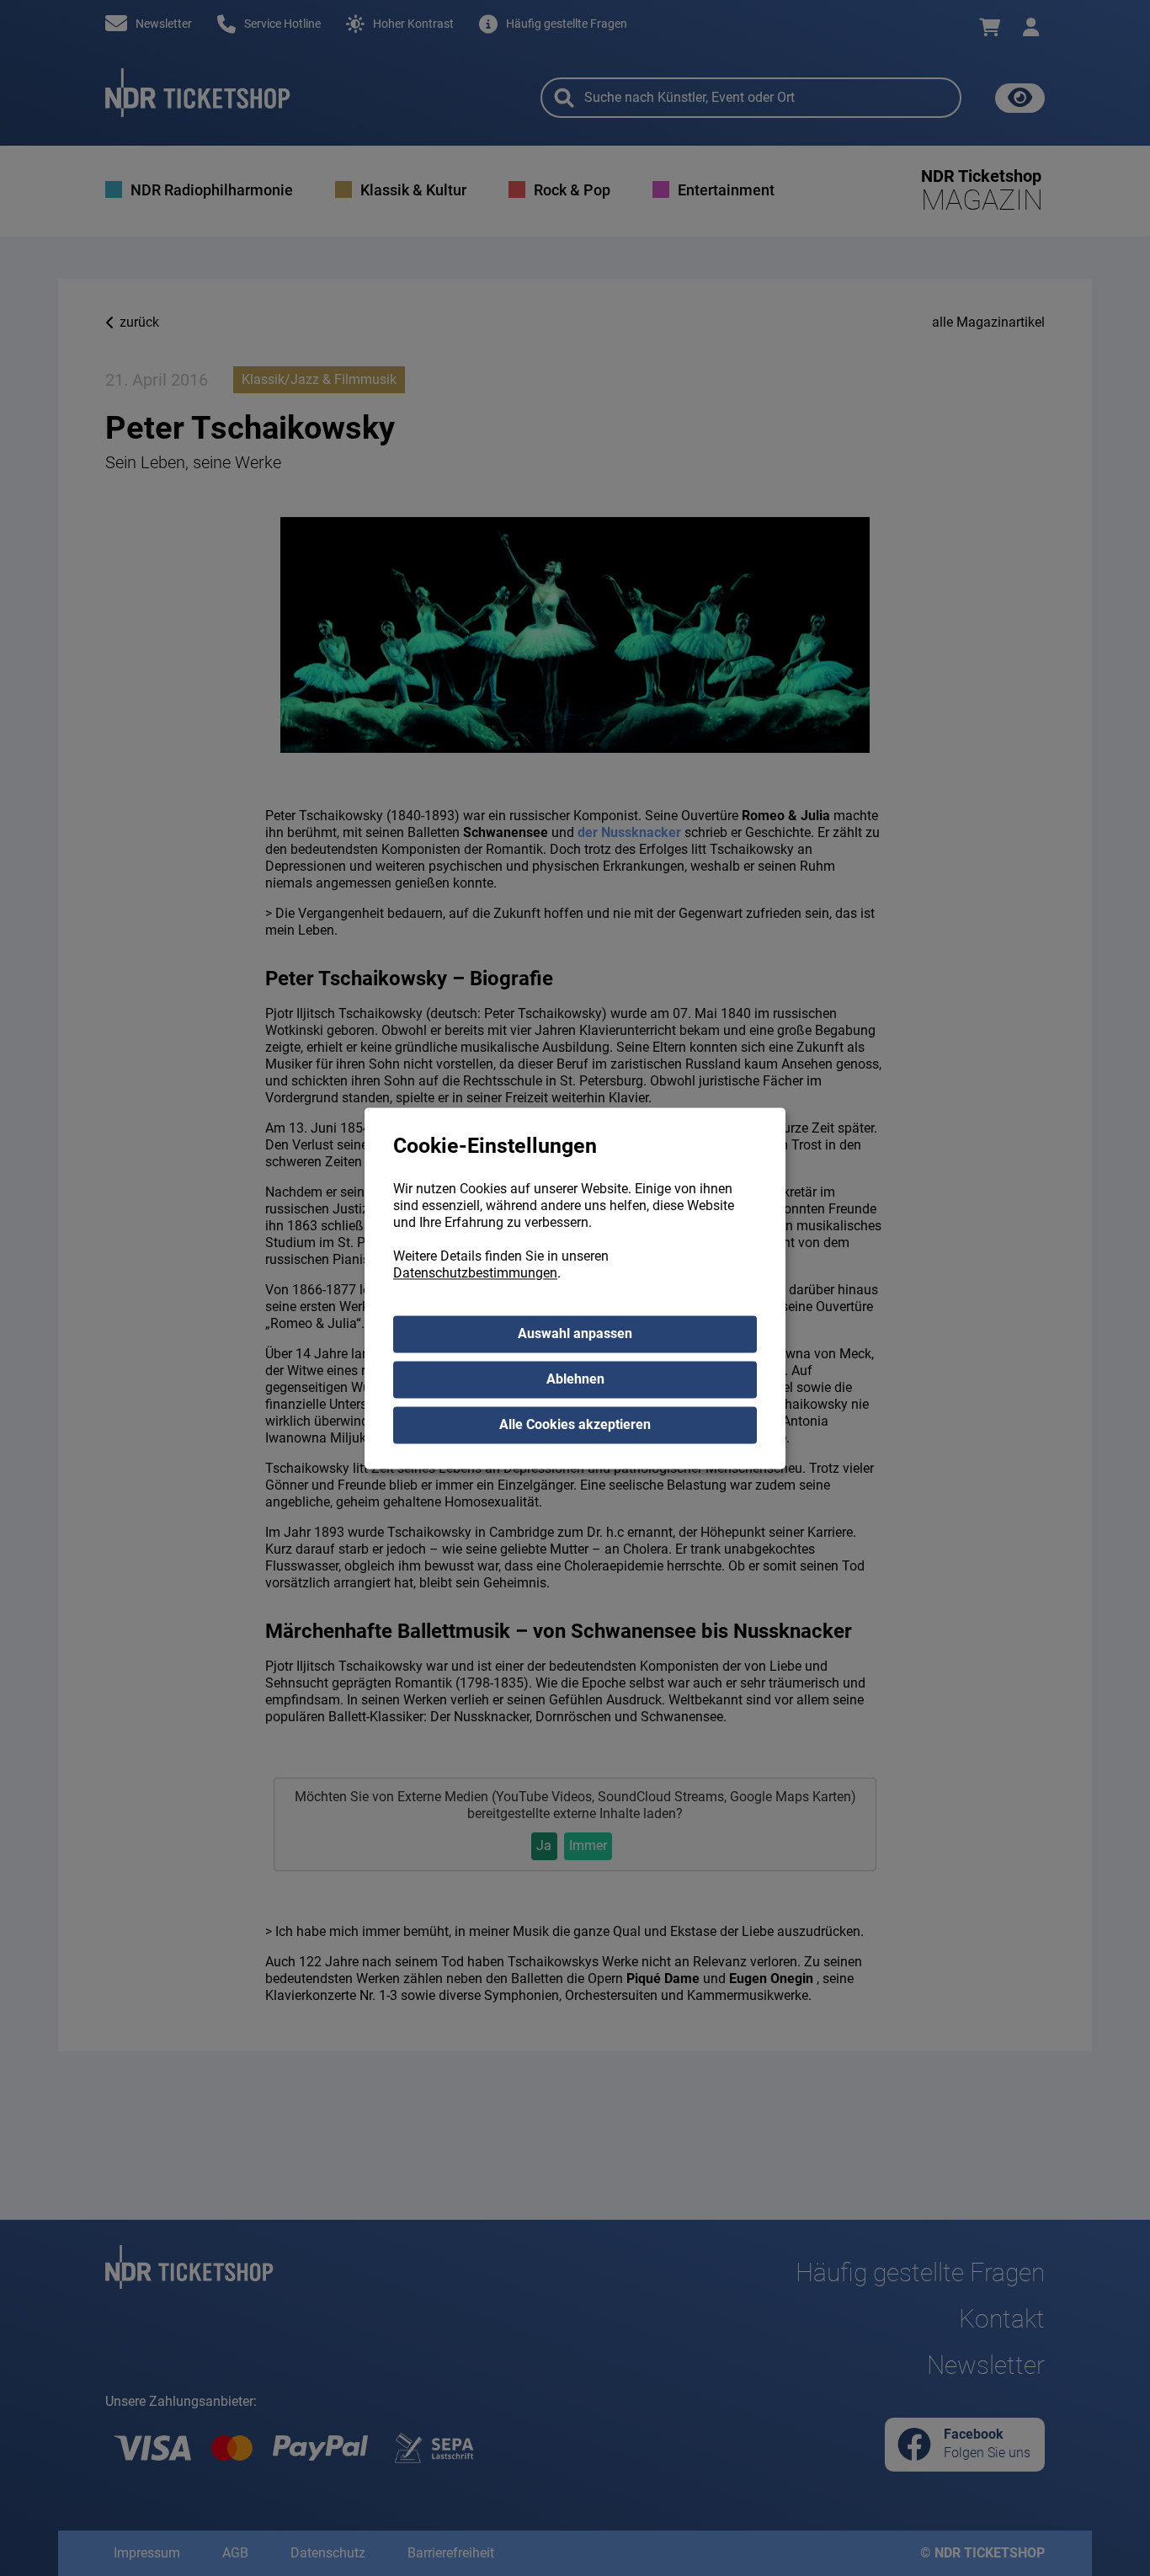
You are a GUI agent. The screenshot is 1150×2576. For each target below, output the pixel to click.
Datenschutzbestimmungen (475, 1273)
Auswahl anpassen (575, 1333)
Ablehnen (575, 1379)
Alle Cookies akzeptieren (575, 1424)
